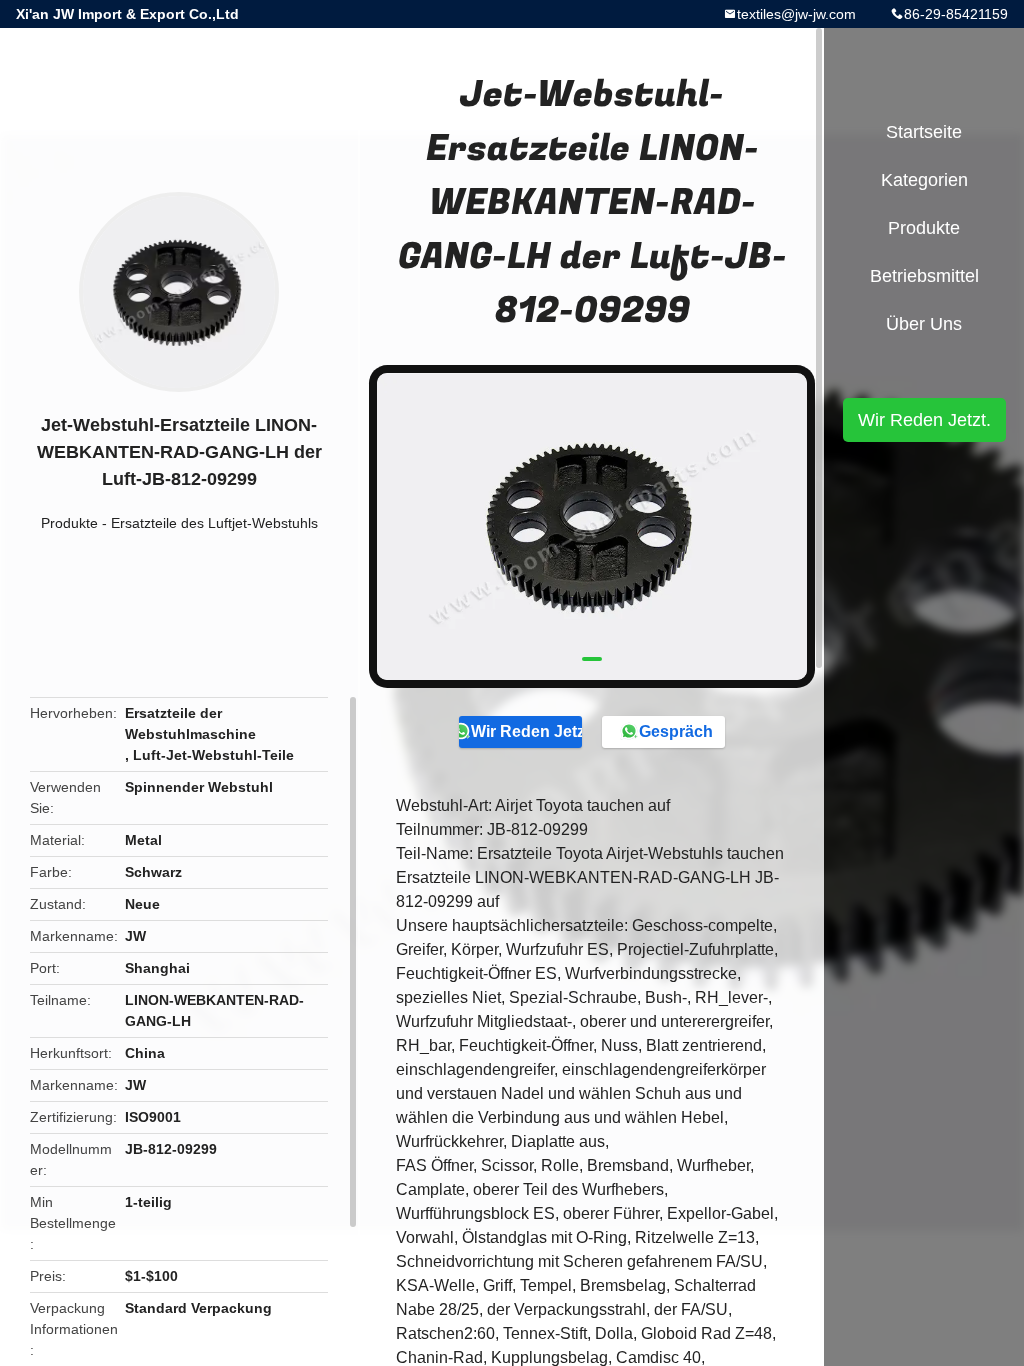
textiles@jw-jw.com (796, 14)
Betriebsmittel (924, 276)
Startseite (924, 132)
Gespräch (676, 731)
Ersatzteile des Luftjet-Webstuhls (214, 523)
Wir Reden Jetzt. (526, 731)
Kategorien (924, 180)
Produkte (69, 523)
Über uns (924, 324)
